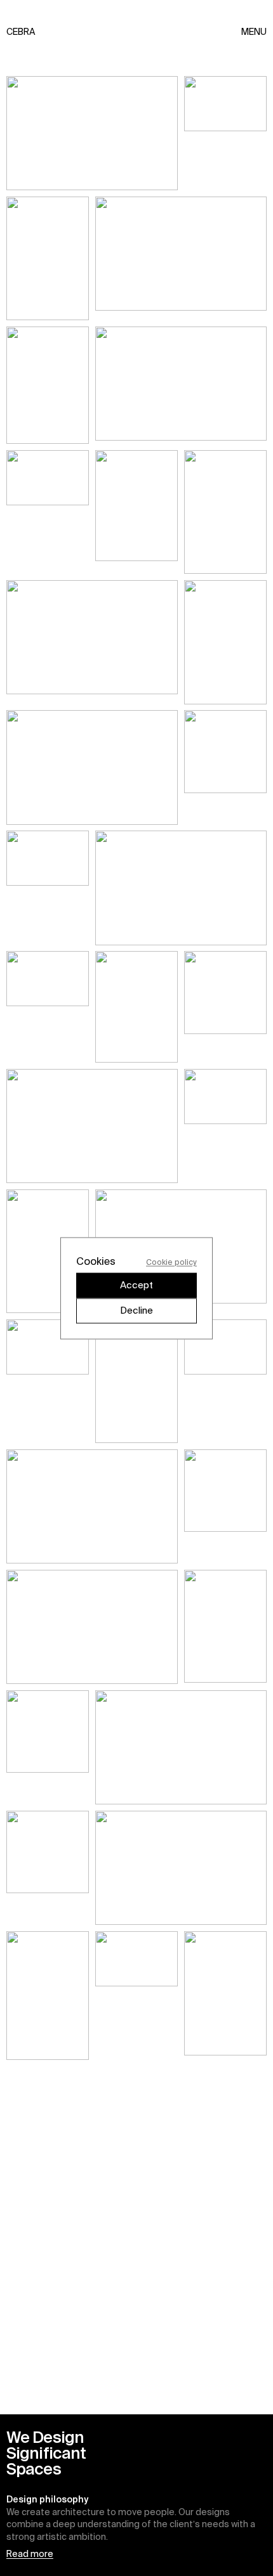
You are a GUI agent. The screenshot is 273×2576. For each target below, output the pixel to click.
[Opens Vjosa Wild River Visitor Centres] (92, 1627)
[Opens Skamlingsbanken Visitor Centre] (225, 512)
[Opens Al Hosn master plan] (92, 1126)
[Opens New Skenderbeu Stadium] (48, 1996)
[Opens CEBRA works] (225, 1627)
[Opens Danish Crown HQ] (225, 642)
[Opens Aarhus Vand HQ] (48, 512)
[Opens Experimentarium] (92, 767)
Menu (254, 32)
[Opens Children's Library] (225, 1007)
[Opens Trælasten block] (136, 512)
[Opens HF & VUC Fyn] (181, 1747)
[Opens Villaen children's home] (48, 1381)
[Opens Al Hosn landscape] (225, 133)
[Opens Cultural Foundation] (136, 1381)
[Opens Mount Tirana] (48, 258)
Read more (30, 2554)
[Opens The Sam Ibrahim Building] (181, 888)
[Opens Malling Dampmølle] (181, 385)
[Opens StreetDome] (181, 1868)
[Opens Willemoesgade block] (136, 1996)
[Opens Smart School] (225, 767)
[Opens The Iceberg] (92, 133)
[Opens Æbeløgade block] (92, 1506)
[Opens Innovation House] (225, 1126)
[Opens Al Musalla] (181, 258)
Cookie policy (171, 1261)
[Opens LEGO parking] (48, 1868)
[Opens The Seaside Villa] (48, 1251)
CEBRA (14, 32)
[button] (136, 2495)
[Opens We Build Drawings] (48, 385)
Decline (136, 1310)
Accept (136, 1285)
